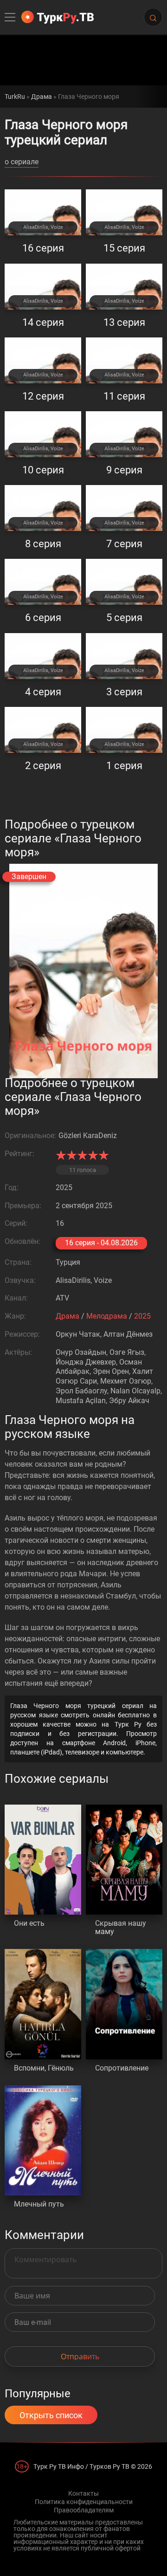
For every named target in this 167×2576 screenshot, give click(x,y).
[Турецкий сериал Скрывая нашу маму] (124, 1860)
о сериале (22, 162)
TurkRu (15, 97)
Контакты (83, 2493)
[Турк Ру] (58, 17)
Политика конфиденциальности (84, 2502)
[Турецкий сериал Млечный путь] (43, 2141)
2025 (142, 1316)
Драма (42, 97)
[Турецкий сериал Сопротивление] (124, 2004)
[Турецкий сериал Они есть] (43, 1860)
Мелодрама (107, 1316)
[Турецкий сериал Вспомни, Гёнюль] (43, 2004)
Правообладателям (84, 2510)
